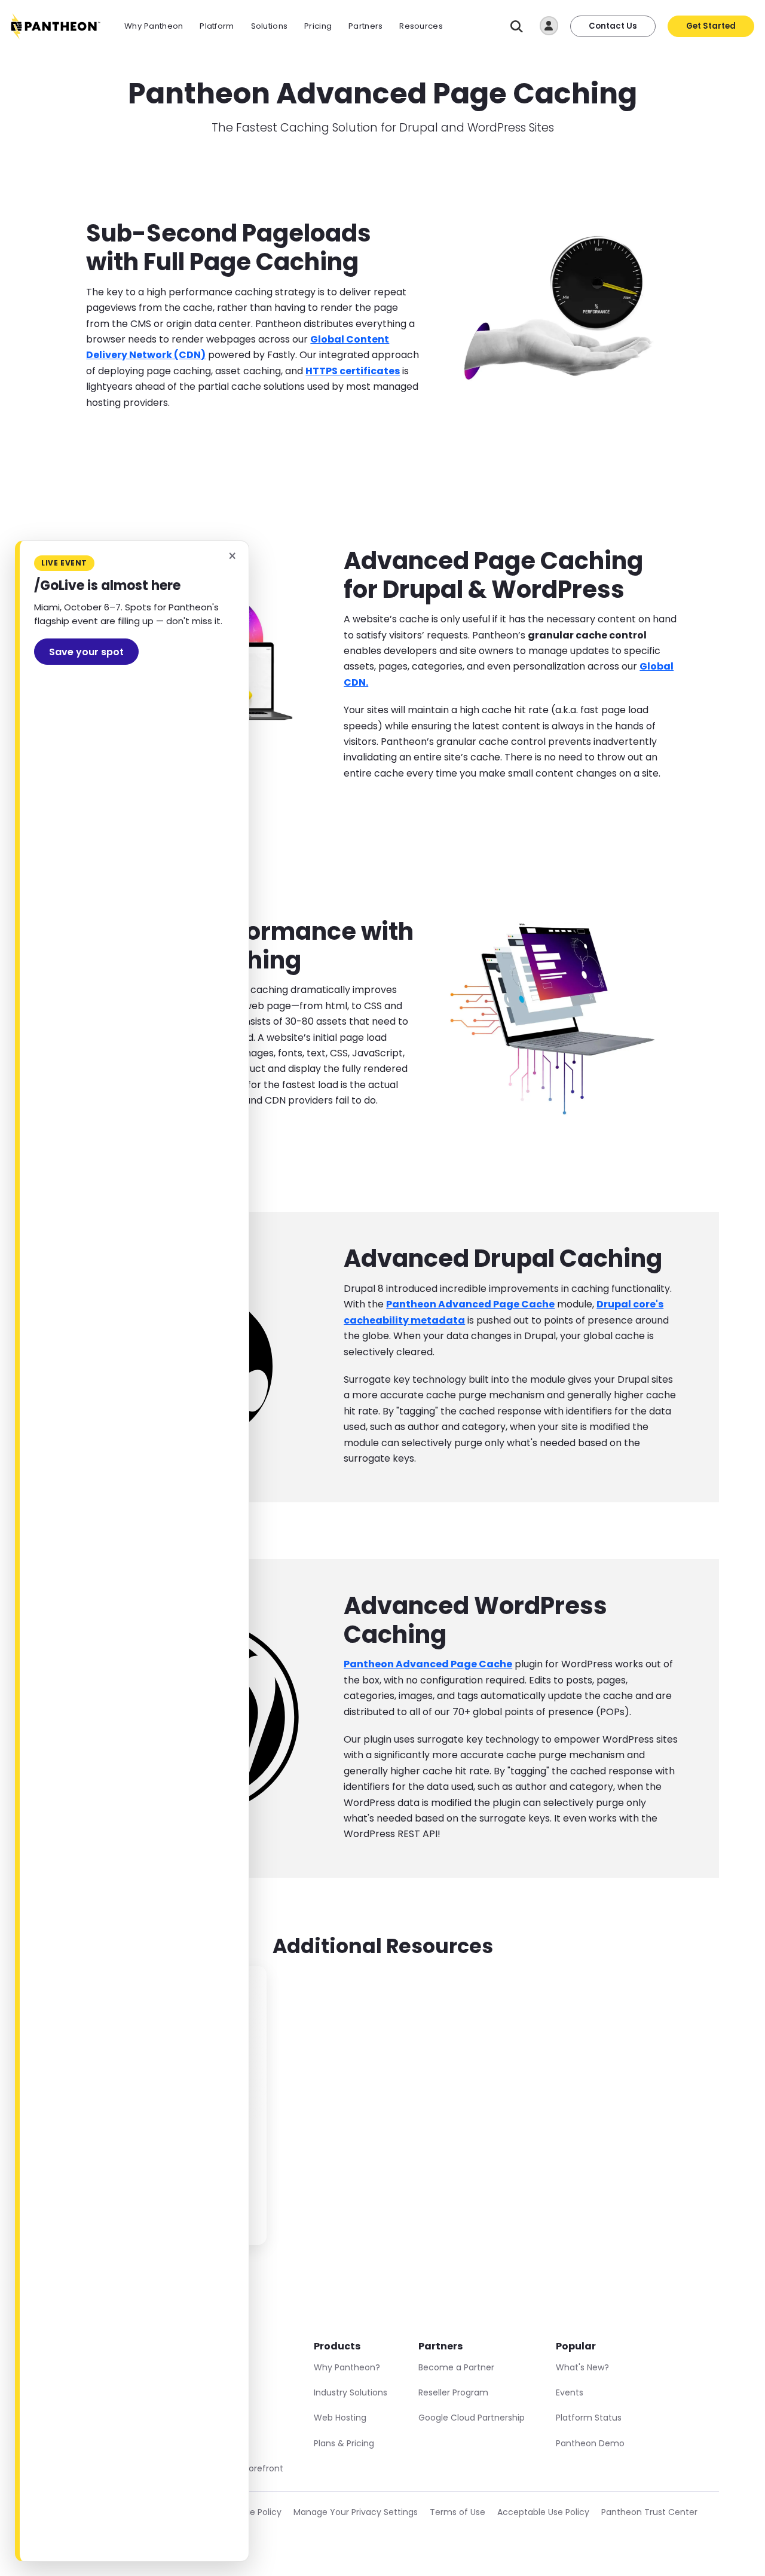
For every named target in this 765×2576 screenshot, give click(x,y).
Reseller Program (453, 2392)
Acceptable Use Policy (543, 2512)
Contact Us (613, 26)
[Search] (517, 27)
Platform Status (589, 2418)
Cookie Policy (254, 2512)
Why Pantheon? (347, 2367)
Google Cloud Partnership (472, 2418)
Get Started (711, 26)
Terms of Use (458, 2512)
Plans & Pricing (344, 2443)
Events (570, 2392)
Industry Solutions (351, 2392)
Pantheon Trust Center (649, 2512)
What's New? (582, 2367)
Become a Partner (456, 2367)
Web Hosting (340, 2418)
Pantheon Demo (590, 2443)
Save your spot (86, 652)
